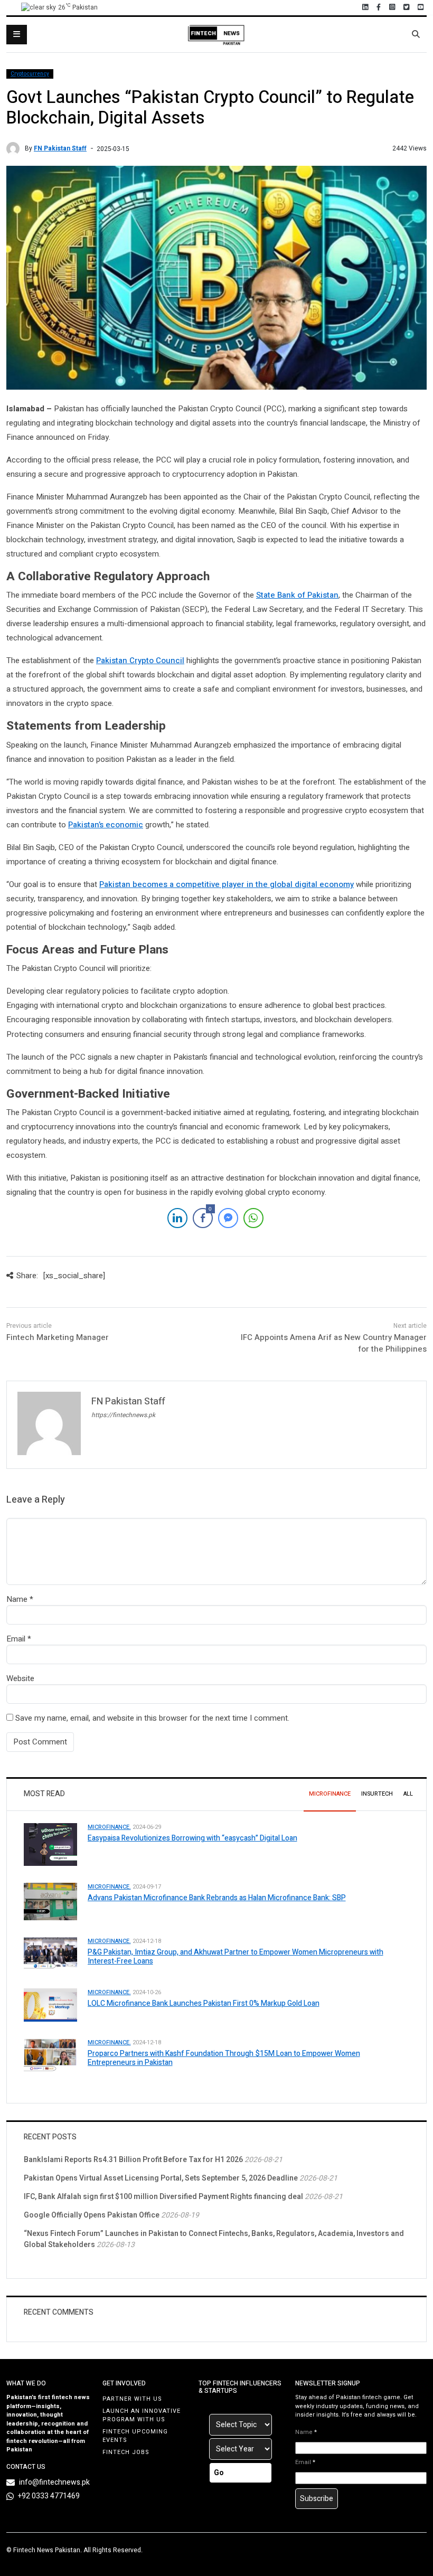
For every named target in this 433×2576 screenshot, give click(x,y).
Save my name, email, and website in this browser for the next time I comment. (152, 1718)
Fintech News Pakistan (47, 2550)
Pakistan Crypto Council (140, 660)
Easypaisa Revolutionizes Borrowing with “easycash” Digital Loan (192, 1838)
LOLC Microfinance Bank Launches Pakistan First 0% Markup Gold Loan (204, 2003)
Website (20, 1678)
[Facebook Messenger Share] (228, 1218)
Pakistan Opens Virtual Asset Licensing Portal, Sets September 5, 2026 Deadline (161, 2178)
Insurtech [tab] (377, 1794)
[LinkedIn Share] (177, 1218)
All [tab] (408, 1794)
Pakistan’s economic (106, 825)
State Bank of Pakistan (297, 595)
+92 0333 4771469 (49, 2496)
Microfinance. (109, 1827)
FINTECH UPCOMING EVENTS (135, 2436)
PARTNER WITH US (132, 2399)
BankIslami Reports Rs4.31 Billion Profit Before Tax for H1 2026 (133, 2160)
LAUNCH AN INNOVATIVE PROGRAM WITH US (142, 2415)
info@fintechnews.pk (54, 2482)
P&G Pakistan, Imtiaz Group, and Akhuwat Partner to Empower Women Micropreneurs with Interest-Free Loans (236, 1957)
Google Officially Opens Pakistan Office (92, 2215)
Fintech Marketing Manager (58, 1337)
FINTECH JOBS (126, 2452)
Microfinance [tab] (330, 1794)
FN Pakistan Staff (60, 148)
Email (16, 1639)
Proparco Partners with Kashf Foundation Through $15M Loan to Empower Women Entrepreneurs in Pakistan (224, 2058)
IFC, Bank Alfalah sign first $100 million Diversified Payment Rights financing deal (163, 2197)
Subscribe (317, 2499)
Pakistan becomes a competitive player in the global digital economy (227, 884)
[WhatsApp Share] (253, 1218)
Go (219, 2473)
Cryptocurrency (30, 74)
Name (17, 1599)
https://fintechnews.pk (123, 1415)
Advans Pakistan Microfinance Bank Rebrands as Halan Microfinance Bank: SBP (217, 1898)
